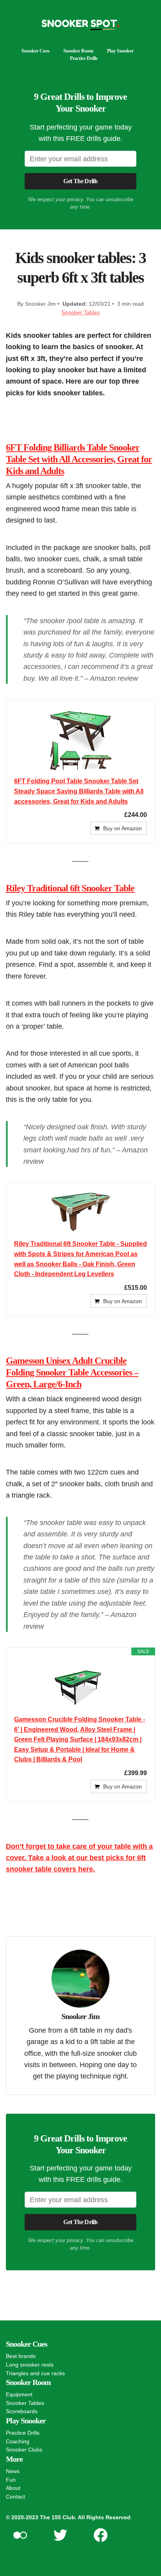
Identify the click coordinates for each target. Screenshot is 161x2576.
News (13, 2471)
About (13, 2488)
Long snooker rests (30, 2365)
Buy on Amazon (123, 828)
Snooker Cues (36, 51)
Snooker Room (78, 51)
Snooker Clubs (24, 2450)
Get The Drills (80, 181)
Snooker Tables (80, 312)
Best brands (21, 2356)
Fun (11, 2480)
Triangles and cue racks (35, 2373)
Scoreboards (22, 2411)
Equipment (19, 2394)
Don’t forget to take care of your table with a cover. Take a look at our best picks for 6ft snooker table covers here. (79, 1858)
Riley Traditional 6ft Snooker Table (70, 888)
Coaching (18, 2441)
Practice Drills (84, 58)
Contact (15, 2497)
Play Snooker (120, 51)
